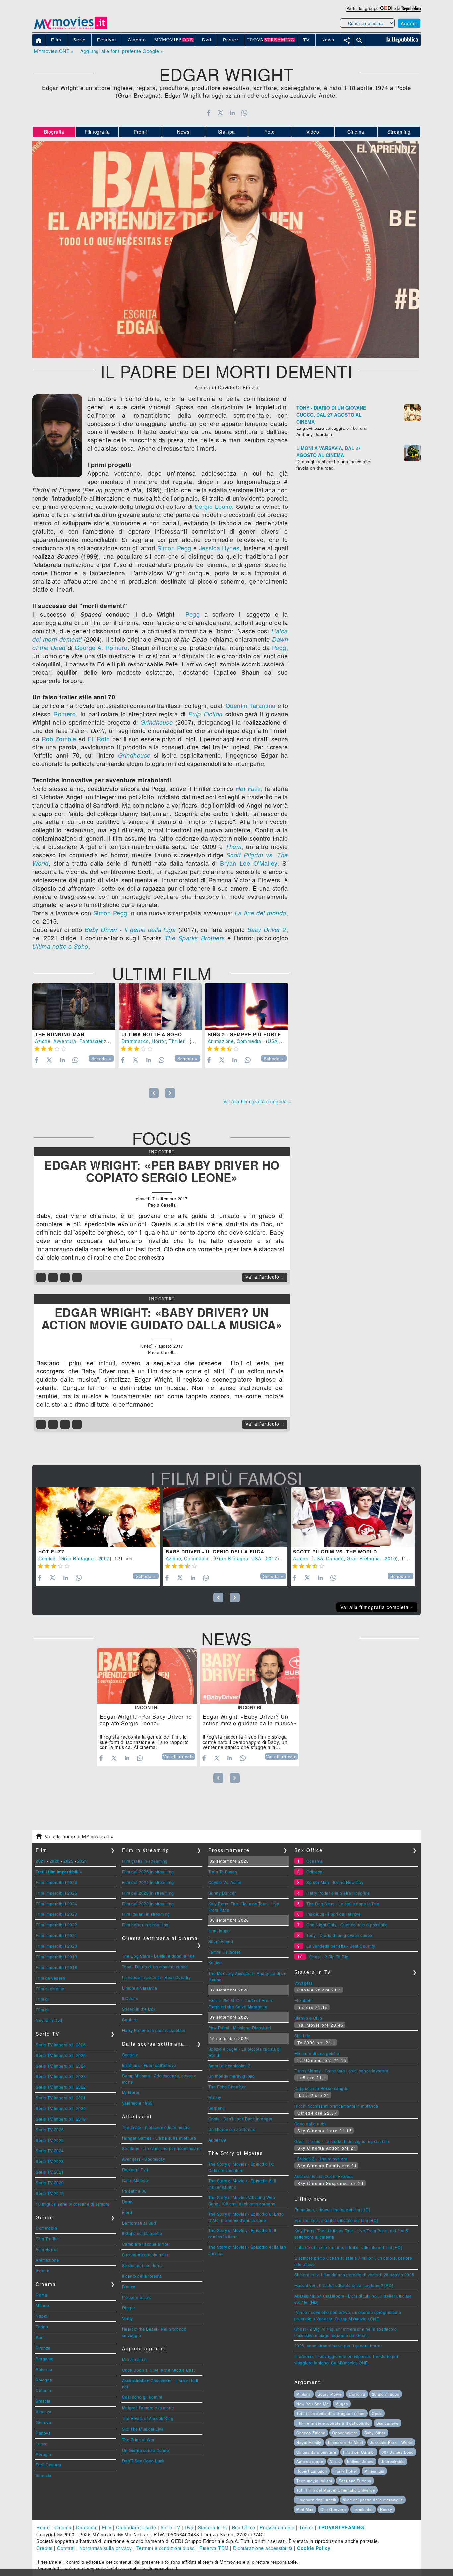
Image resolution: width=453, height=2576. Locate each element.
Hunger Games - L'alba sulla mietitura (159, 2138)
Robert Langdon (312, 2471)
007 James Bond (398, 2452)
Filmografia (97, 132)
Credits (45, 2548)
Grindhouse (157, 722)
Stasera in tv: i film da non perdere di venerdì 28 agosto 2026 (354, 2274)
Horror (159, 1041)
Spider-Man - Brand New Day (335, 1882)
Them (233, 847)
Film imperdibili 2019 (57, 1956)
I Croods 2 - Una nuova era (321, 2159)
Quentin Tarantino (251, 705)
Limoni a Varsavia (140, 1988)
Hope (127, 2201)
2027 (41, 1861)
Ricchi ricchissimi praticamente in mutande (336, 2106)
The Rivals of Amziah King (148, 2418)
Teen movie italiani (314, 2481)
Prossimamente (277, 2527)
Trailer (306, 2527)
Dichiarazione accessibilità (263, 2548)
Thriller (177, 1041)
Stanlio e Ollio (308, 2018)
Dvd (189, 2527)
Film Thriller (48, 2239)
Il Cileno (130, 1998)
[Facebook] (208, 113)
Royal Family (309, 2442)
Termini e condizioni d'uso (166, 2548)
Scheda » (101, 1059)
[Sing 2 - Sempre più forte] (246, 1006)
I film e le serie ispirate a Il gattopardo (333, 2423)
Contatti (66, 2548)
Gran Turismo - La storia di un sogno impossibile (342, 2141)
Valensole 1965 (137, 2103)
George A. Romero (101, 647)
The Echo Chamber (227, 2087)
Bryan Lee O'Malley (248, 863)
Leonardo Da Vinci (346, 2442)
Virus (335, 2461)
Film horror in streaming (145, 1925)
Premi (140, 132)
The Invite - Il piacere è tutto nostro (156, 2127)
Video (313, 132)
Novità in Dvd (49, 2020)
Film (107, 2527)
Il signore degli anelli (316, 2500)
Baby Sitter (375, 2433)
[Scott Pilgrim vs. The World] (353, 1517)
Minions (304, 2394)
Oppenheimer (345, 2433)
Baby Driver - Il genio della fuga (130, 930)
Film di (42, 1999)
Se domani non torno (143, 2265)
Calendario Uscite (136, 2527)
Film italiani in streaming (146, 1914)
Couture (130, 2020)
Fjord (127, 2212)
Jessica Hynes (219, 548)
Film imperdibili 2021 (57, 1935)
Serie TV (170, 2527)
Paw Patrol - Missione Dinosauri (240, 2028)
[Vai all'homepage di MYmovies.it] (71, 29)
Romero (65, 714)
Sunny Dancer (222, 1893)
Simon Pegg (174, 548)
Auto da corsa (310, 2461)
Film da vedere (50, 1978)
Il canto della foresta (142, 2276)
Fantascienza (94, 1041)
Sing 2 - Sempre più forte (244, 1034)
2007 (104, 1558)
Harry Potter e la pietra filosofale (154, 2030)
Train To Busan (223, 1872)
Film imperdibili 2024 (57, 1903)
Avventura (65, 1041)
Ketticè (215, 1962)
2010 (390, 1558)
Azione (43, 1041)
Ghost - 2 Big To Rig (329, 1956)
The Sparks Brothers (195, 938)
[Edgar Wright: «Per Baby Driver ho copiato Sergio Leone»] (147, 1676)
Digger (129, 2308)
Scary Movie (330, 2394)
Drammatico (135, 1041)
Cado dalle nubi (310, 2123)
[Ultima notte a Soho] (160, 1006)
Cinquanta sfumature (316, 2452)
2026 (55, 1861)
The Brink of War (138, 2439)
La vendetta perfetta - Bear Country (157, 1977)
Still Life (302, 2035)
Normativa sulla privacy (106, 2548)
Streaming (399, 132)
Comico (47, 1558)
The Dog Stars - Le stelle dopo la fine (159, 1956)
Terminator (363, 2509)
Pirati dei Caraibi (359, 2452)
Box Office (244, 2527)
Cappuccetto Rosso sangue (322, 2088)
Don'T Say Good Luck (143, 2461)
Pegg (193, 614)
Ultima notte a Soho (60, 946)
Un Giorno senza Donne (146, 2450)
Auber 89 (217, 2140)
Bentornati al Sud (139, 2223)
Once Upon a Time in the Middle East (159, 2370)
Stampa (227, 132)
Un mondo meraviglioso (232, 2076)
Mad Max (305, 2509)
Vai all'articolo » (265, 1277)
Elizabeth (304, 2000)
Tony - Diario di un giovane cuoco (155, 1966)
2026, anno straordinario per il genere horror (338, 2345)
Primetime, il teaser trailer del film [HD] (332, 2209)
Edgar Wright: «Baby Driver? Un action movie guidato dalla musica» (162, 1319)
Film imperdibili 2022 (57, 1925)
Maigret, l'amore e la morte (148, 2408)
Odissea (315, 1872)
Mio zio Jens (134, 2359)
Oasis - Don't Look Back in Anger (240, 2118)
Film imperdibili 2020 (57, 1946)
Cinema (356, 132)
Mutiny (215, 2097)
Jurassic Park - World (391, 2442)
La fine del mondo (260, 913)
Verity (128, 2318)
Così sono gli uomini (142, 2397)
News (183, 132)
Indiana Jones (360, 2461)
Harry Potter (346, 2471)
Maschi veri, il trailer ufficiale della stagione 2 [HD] (344, 2285)
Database (87, 2527)
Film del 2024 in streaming (148, 1882)
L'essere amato (137, 2297)
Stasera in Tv (213, 2527)
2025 (68, 1861)
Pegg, (280, 647)
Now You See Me (313, 2404)
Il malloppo (219, 1931)
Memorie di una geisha (317, 2053)
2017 (272, 1558)
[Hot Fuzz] (98, 1517)
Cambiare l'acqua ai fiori (146, 2244)
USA (273, 1041)
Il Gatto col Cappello (142, 2233)
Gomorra (357, 2394)
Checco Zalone (311, 2433)
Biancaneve (388, 2423)
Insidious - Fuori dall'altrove (149, 2065)
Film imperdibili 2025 (57, 1893)
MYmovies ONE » (54, 51)
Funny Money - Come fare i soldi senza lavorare (341, 2071)
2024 (82, 1861)
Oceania (130, 2054)
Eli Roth (99, 739)
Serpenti (217, 2108)
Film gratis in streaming (145, 1861)
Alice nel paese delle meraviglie (373, 2500)
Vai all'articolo (179, 1757)
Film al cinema (50, 1988)
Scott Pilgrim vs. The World (335, 1552)
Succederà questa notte (145, 2255)
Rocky (386, 2509)
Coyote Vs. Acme (225, 1882)
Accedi (409, 23)
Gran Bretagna (77, 1558)
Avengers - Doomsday (144, 2159)
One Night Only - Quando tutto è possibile (347, 1925)
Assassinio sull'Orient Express (324, 2176)
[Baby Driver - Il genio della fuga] (225, 1517)
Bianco (129, 2286)
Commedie (46, 2228)
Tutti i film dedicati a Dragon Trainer (331, 2413)
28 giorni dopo (386, 2394)
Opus (377, 2413)
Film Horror (47, 2249)
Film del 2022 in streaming (148, 1903)
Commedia (249, 1041)
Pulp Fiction (205, 714)
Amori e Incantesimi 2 (229, 2065)
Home (43, 2527)
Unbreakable (392, 2461)
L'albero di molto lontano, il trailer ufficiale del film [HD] (348, 2247)
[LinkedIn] (232, 113)
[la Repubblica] (409, 8)
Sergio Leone (214, 506)
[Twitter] (220, 113)
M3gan (342, 2404)
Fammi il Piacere (225, 1952)
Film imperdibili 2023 (57, 1914)
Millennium (374, 2471)
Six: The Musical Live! (143, 2429)
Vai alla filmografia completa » (257, 1101)
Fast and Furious (355, 2481)
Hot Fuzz (248, 788)
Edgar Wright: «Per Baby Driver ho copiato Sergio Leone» (162, 1171)
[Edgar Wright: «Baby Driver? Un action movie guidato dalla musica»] (250, 1676)
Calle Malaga (135, 2180)
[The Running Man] (74, 1006)
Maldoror (131, 2092)
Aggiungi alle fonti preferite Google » (122, 51)
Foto (269, 132)
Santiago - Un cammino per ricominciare (162, 2148)
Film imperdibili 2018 (57, 1967)
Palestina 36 (134, 2191)
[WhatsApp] (245, 113)
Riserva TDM (214, 2548)
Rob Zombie (59, 739)
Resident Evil (135, 2170)
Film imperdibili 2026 (57, 1882)
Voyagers (304, 1983)
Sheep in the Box (139, 2009)
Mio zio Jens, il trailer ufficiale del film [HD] (336, 2220)
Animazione (221, 1041)
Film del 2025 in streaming (148, 1872)
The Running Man (60, 1034)
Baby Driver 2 (267, 930)
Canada (335, 1558)
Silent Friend (221, 1941)
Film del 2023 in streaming (148, 1893)
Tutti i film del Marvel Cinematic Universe (336, 2490)
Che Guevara (333, 2509)
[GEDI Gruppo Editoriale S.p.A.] (386, 8)
